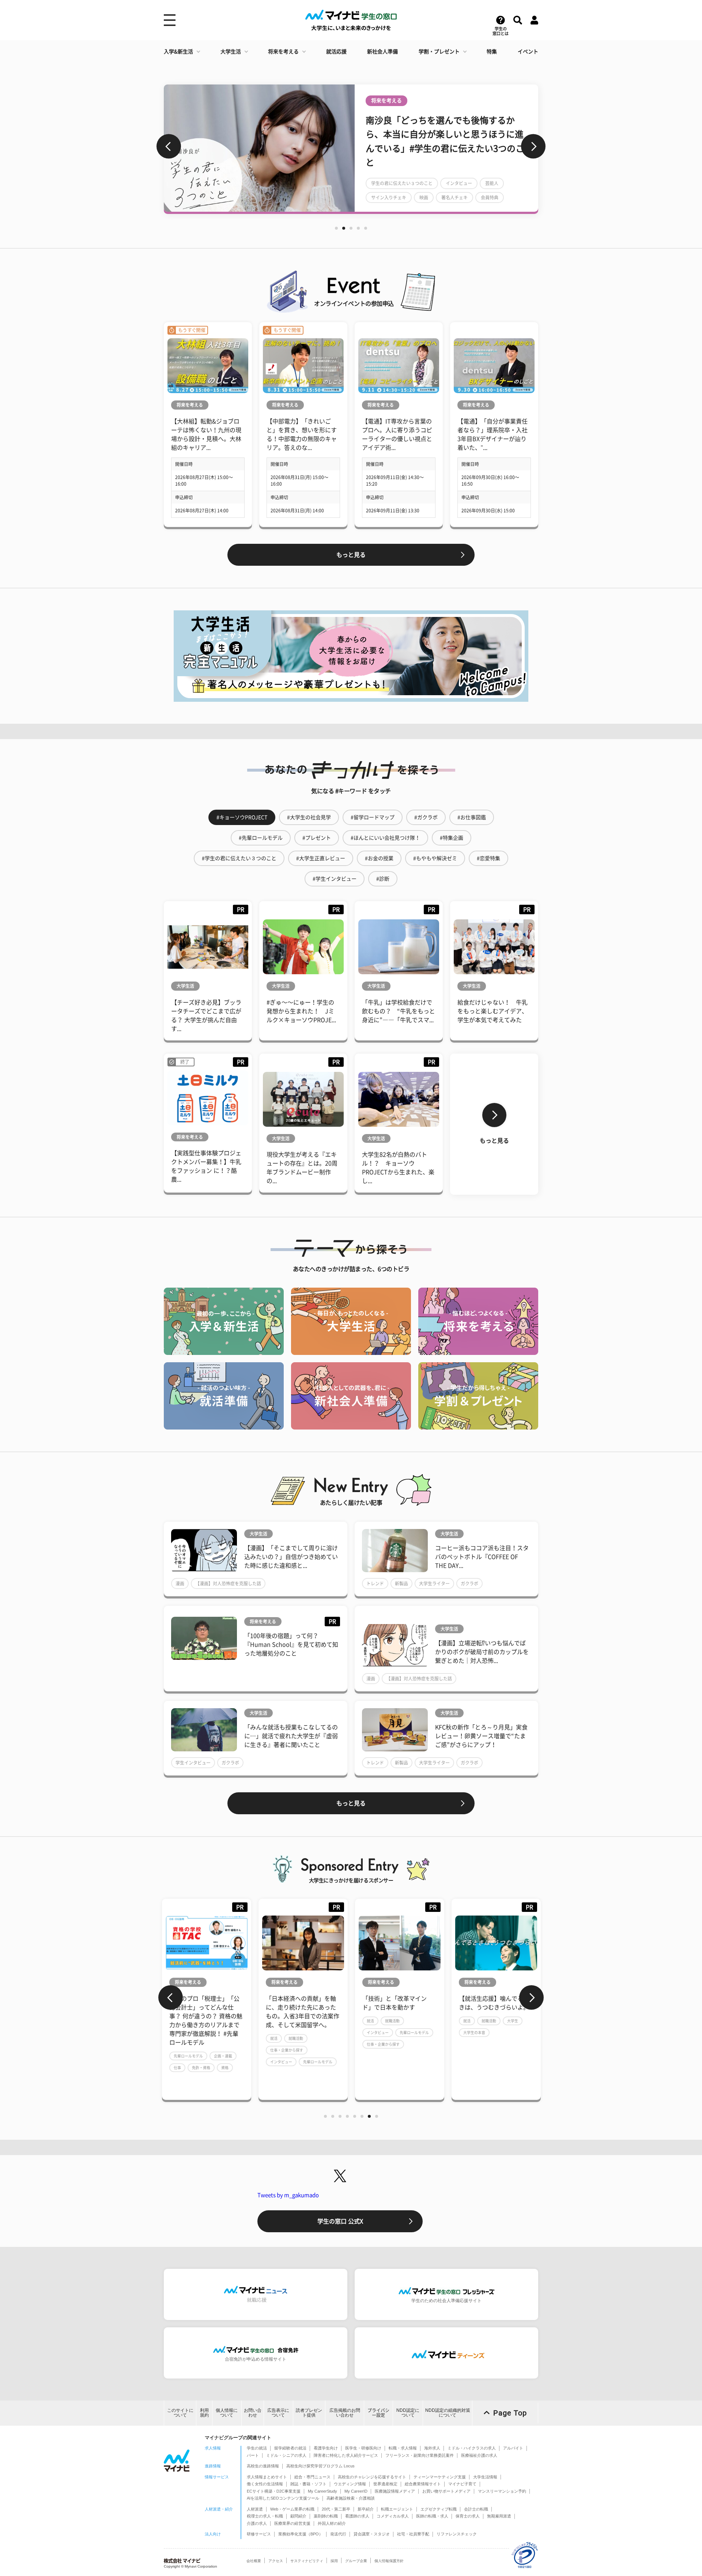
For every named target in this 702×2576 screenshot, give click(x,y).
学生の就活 (257, 2448)
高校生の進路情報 (263, 2466)
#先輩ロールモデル (261, 838)
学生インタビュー (193, 1763)
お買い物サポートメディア (446, 2491)
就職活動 (199, 2021)
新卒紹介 (366, 2509)
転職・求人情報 (403, 2448)
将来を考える (283, 52)
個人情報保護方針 (389, 2561)
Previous (169, 146)
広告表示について (278, 2413)
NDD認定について (408, 2413)
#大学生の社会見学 (309, 817)
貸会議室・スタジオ (372, 2534)
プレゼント (382, 176)
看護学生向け (326, 2448)
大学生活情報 (485, 2477)
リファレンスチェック (457, 2534)
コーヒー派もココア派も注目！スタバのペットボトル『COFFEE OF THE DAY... (482, 1557)
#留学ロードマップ (373, 817)
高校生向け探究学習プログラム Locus (320, 2466)
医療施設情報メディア (395, 2491)
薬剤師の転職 (326, 2516)
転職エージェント (397, 2509)
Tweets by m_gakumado (288, 2195)
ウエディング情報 (350, 2484)
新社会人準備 (382, 52)
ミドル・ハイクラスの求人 (472, 2448)
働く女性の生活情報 (265, 2484)
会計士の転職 (476, 2509)
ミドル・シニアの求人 (286, 2455)
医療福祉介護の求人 (479, 2455)
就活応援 (336, 52)
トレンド (375, 1583)
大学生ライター (434, 1583)
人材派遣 (255, 2509)
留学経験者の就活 (290, 2448)
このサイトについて (180, 2413)
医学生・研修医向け (363, 2448)
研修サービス (259, 2534)
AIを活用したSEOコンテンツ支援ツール (283, 2498)
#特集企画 (452, 838)
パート (253, 2455)
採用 (334, 2561)
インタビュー (185, 2033)
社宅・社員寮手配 (413, 2534)
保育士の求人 (468, 2516)
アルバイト (513, 2448)
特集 (492, 52)
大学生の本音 (281, 2033)
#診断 (383, 879)
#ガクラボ (426, 817)
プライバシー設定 (378, 2413)
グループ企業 (356, 2561)
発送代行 (338, 2534)
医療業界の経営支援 (292, 2523)
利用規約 (204, 2413)
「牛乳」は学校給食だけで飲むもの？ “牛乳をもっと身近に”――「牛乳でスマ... (399, 1011)
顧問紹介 (298, 2516)
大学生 (320, 2021)
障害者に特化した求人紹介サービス (346, 2455)
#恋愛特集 (488, 858)
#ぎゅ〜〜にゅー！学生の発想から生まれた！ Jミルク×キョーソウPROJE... (301, 1011)
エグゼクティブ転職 (439, 2509)
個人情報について (227, 2413)
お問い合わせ (253, 2413)
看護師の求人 (357, 2516)
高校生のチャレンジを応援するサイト (372, 2477)
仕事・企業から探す (190, 2044)
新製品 (401, 1583)
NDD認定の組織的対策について (448, 2413)
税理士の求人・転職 (265, 2516)
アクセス (276, 2561)
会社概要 (254, 2561)
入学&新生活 (178, 52)
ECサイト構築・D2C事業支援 (274, 2491)
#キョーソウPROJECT (242, 817)
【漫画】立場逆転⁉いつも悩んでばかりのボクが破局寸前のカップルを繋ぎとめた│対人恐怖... (482, 1652)
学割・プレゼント (439, 52)
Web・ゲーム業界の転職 (292, 2509)
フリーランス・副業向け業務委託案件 (420, 2455)
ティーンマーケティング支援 (440, 2477)
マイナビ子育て (462, 2484)
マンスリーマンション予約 (502, 2491)
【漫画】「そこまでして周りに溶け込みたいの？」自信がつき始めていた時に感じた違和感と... (291, 1557)
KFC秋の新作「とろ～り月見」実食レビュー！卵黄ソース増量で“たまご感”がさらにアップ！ (481, 1736)
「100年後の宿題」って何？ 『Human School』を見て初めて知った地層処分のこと (291, 1645)
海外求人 (432, 2448)
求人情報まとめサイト (267, 2477)
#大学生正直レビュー (321, 858)
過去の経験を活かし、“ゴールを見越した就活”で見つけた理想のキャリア (495, 2007)
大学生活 (231, 52)
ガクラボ (469, 1583)
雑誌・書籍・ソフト (308, 2484)
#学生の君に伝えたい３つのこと (239, 858)
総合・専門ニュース (312, 2477)
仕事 (414, 2050)
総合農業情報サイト (423, 2484)
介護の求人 (257, 2523)
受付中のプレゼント (479, 176)
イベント (528, 52)
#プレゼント (317, 838)
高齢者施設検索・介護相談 (351, 2498)
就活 (177, 2021)
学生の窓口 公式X (340, 2221)
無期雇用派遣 (499, 2516)
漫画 (180, 1583)
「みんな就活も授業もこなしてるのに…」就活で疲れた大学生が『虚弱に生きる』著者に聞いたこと (291, 1736)
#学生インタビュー (335, 879)
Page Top (510, 2413)
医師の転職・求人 (432, 2516)
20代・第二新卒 (336, 2509)
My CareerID (356, 2491)
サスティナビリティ (307, 2561)
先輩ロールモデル (221, 2033)
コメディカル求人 (393, 2516)
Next (533, 146)
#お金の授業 (379, 858)
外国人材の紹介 (332, 2523)
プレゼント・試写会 (426, 176)
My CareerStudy (322, 2491)
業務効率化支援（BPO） (301, 2534)
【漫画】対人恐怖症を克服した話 (228, 1583)
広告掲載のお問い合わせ (345, 2413)
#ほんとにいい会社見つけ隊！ (385, 838)
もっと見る (351, 555)
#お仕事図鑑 (472, 817)
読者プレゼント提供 (309, 2413)
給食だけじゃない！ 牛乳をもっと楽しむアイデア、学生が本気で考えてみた (492, 1011)
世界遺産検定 (385, 2484)
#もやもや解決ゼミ (435, 858)
